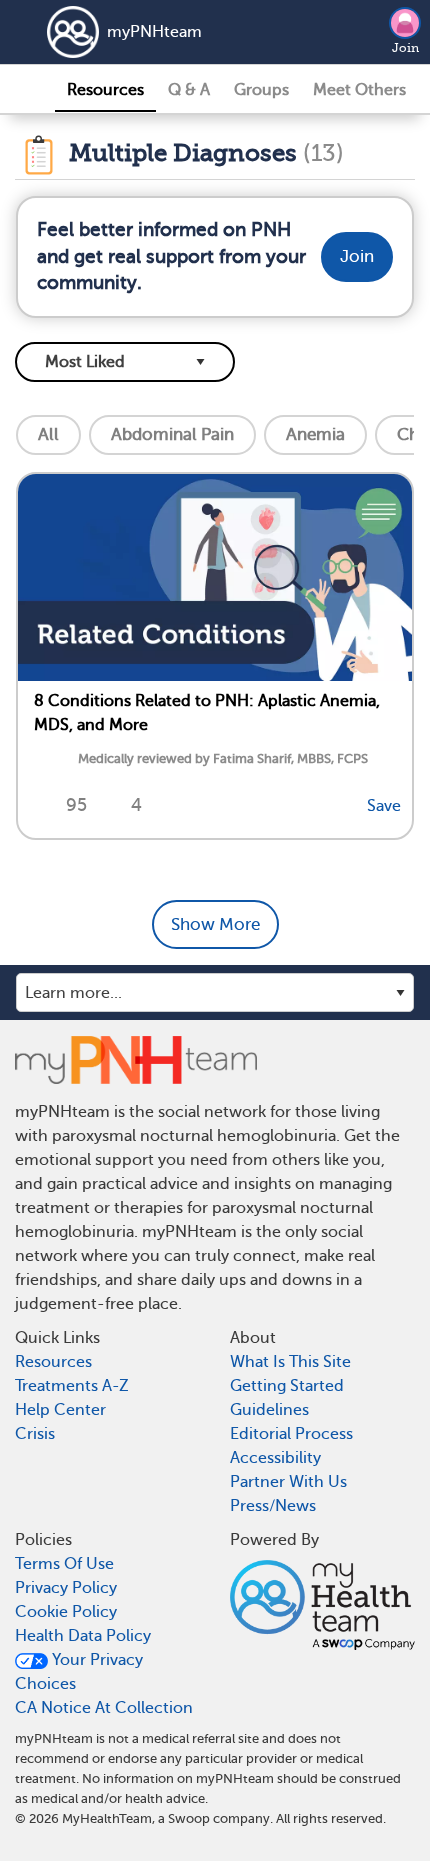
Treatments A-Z (72, 1386)
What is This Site (290, 1362)
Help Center (60, 1410)
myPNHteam (154, 32)
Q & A (189, 90)
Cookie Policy (66, 1612)
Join (405, 48)
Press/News (273, 1506)
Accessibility (275, 1458)
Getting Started (287, 1386)
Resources (105, 90)
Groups (261, 90)
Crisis (35, 1434)
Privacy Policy (66, 1588)
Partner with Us (288, 1482)
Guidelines (269, 1410)
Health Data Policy (83, 1636)
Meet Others (359, 90)
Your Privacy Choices (79, 1672)
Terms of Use (64, 1564)
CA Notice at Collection (104, 1708)
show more (215, 924)
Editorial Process (291, 1434)
